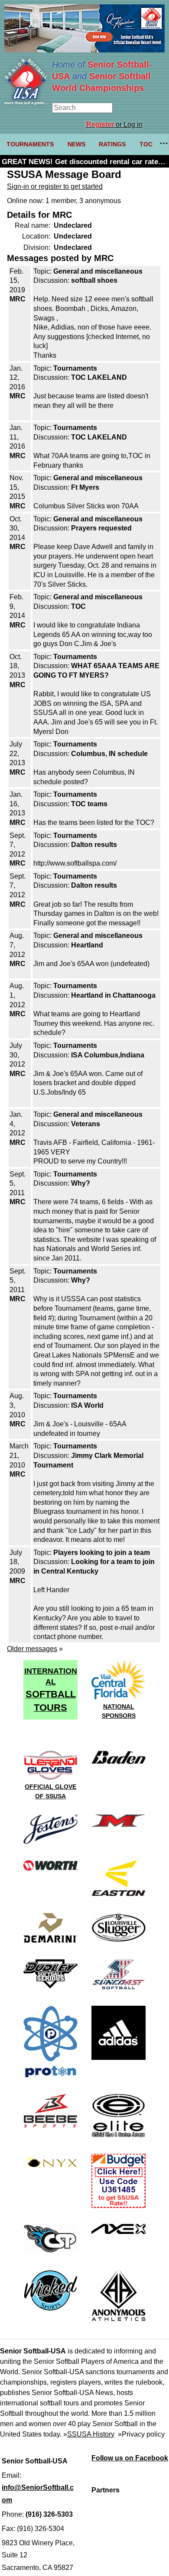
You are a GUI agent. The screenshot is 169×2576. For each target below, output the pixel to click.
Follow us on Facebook (130, 2458)
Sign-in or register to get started (55, 186)
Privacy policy (143, 2434)
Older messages (32, 1649)
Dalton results (94, 845)
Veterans (86, 1124)
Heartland (87, 945)
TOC (146, 144)
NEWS (76, 144)
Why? (81, 1183)
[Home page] (26, 103)
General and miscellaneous (98, 271)
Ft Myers (85, 487)
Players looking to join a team (102, 1553)
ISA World (87, 1405)
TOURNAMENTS (30, 144)
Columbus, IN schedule (109, 754)
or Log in (114, 124)
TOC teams (89, 804)
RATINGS (112, 144)
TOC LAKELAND (99, 377)
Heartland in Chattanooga (113, 995)
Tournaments (75, 368)
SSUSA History (91, 2434)
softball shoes (94, 280)
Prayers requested (101, 528)
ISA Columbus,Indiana (108, 1055)
